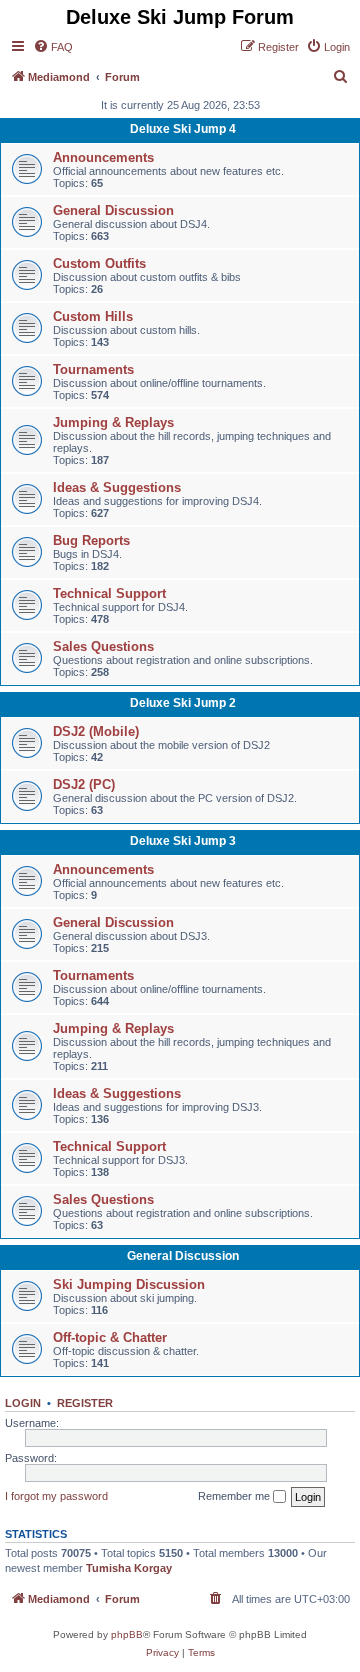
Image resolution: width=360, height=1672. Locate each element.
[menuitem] (53, 47)
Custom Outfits (99, 263)
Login (23, 1403)
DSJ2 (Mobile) (96, 731)
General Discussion (113, 210)
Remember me (235, 1496)
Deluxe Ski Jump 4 (183, 129)
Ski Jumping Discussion (129, 1284)
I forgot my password (56, 1496)
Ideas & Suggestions (117, 487)
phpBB (127, 1634)
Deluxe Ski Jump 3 (183, 841)
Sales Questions (103, 646)
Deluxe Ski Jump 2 (183, 703)
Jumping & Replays (113, 422)
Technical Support (109, 593)
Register (85, 1403)
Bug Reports (91, 540)
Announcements (103, 157)
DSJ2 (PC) (84, 784)
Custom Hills (93, 316)
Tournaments (93, 369)
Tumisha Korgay (129, 1568)
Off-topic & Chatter (110, 1337)
